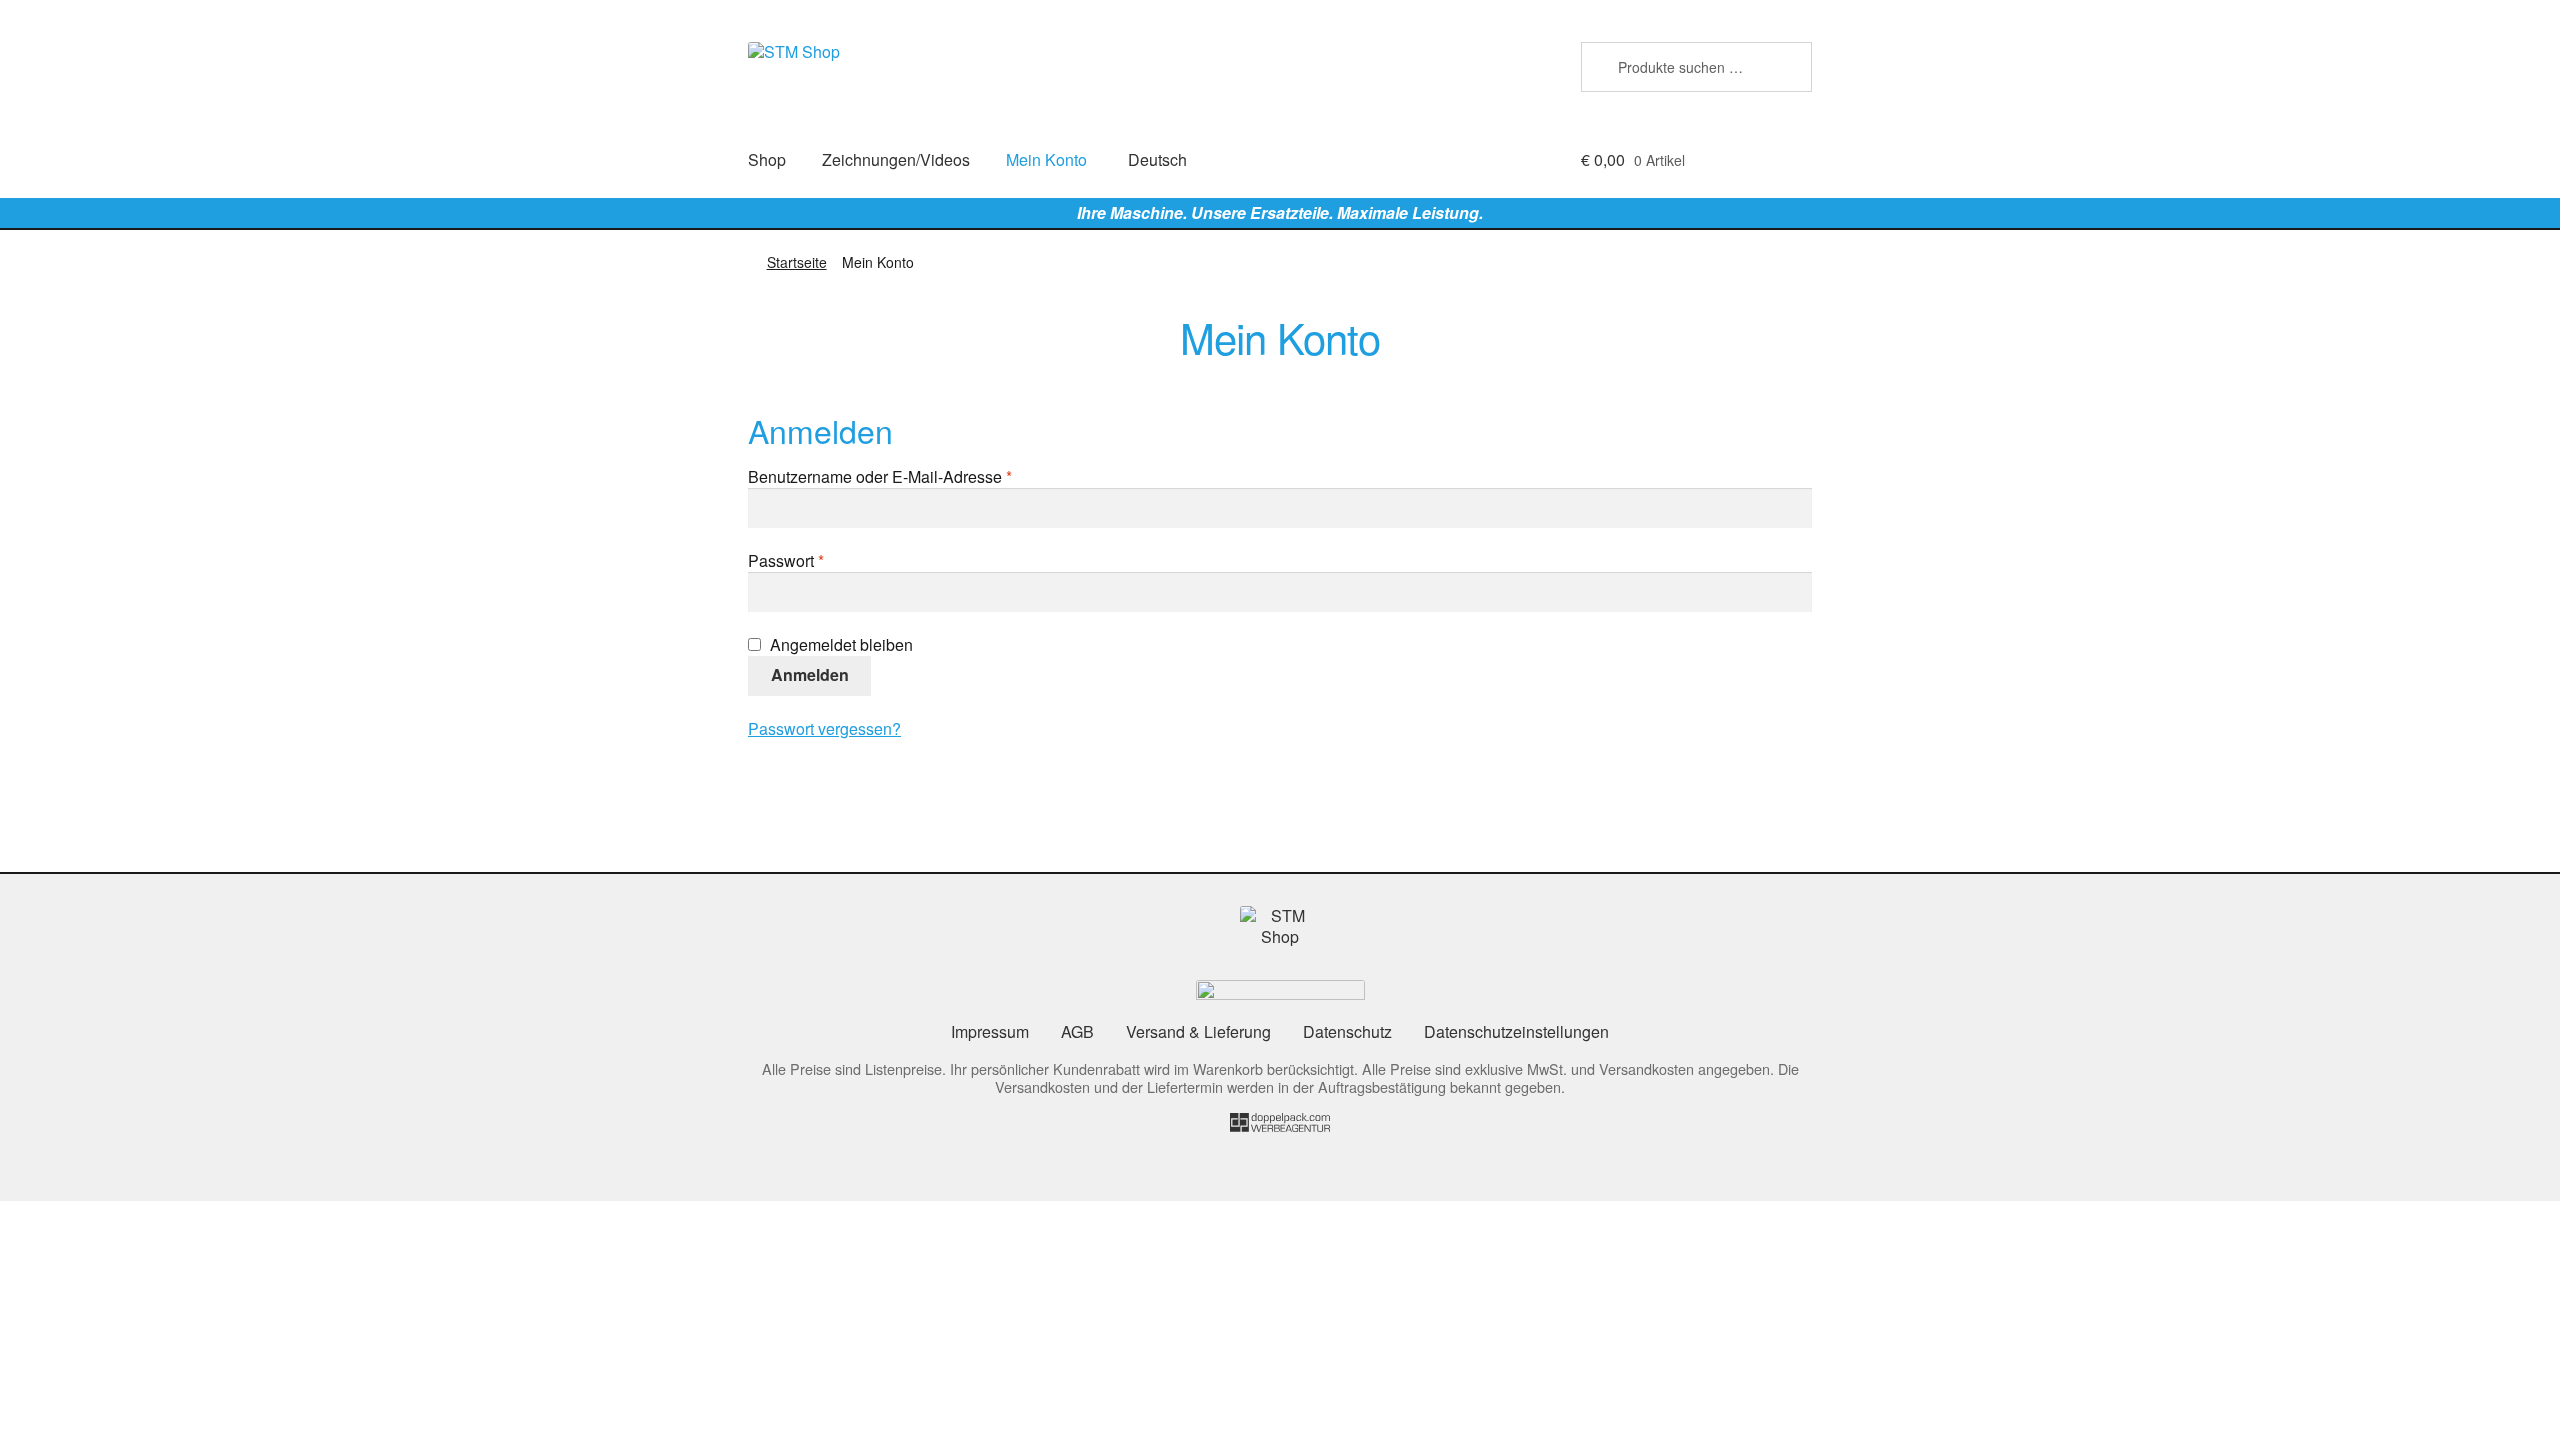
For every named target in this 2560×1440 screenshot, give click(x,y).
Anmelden (810, 674)
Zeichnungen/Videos (896, 159)
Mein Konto (1046, 159)
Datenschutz (1347, 1031)
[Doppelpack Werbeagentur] (1280, 1125)
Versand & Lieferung (1198, 1031)
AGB (1077, 1031)
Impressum (990, 1031)
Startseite (797, 262)
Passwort (826, 561)
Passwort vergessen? (824, 728)
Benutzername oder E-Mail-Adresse (920, 477)
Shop (767, 159)
